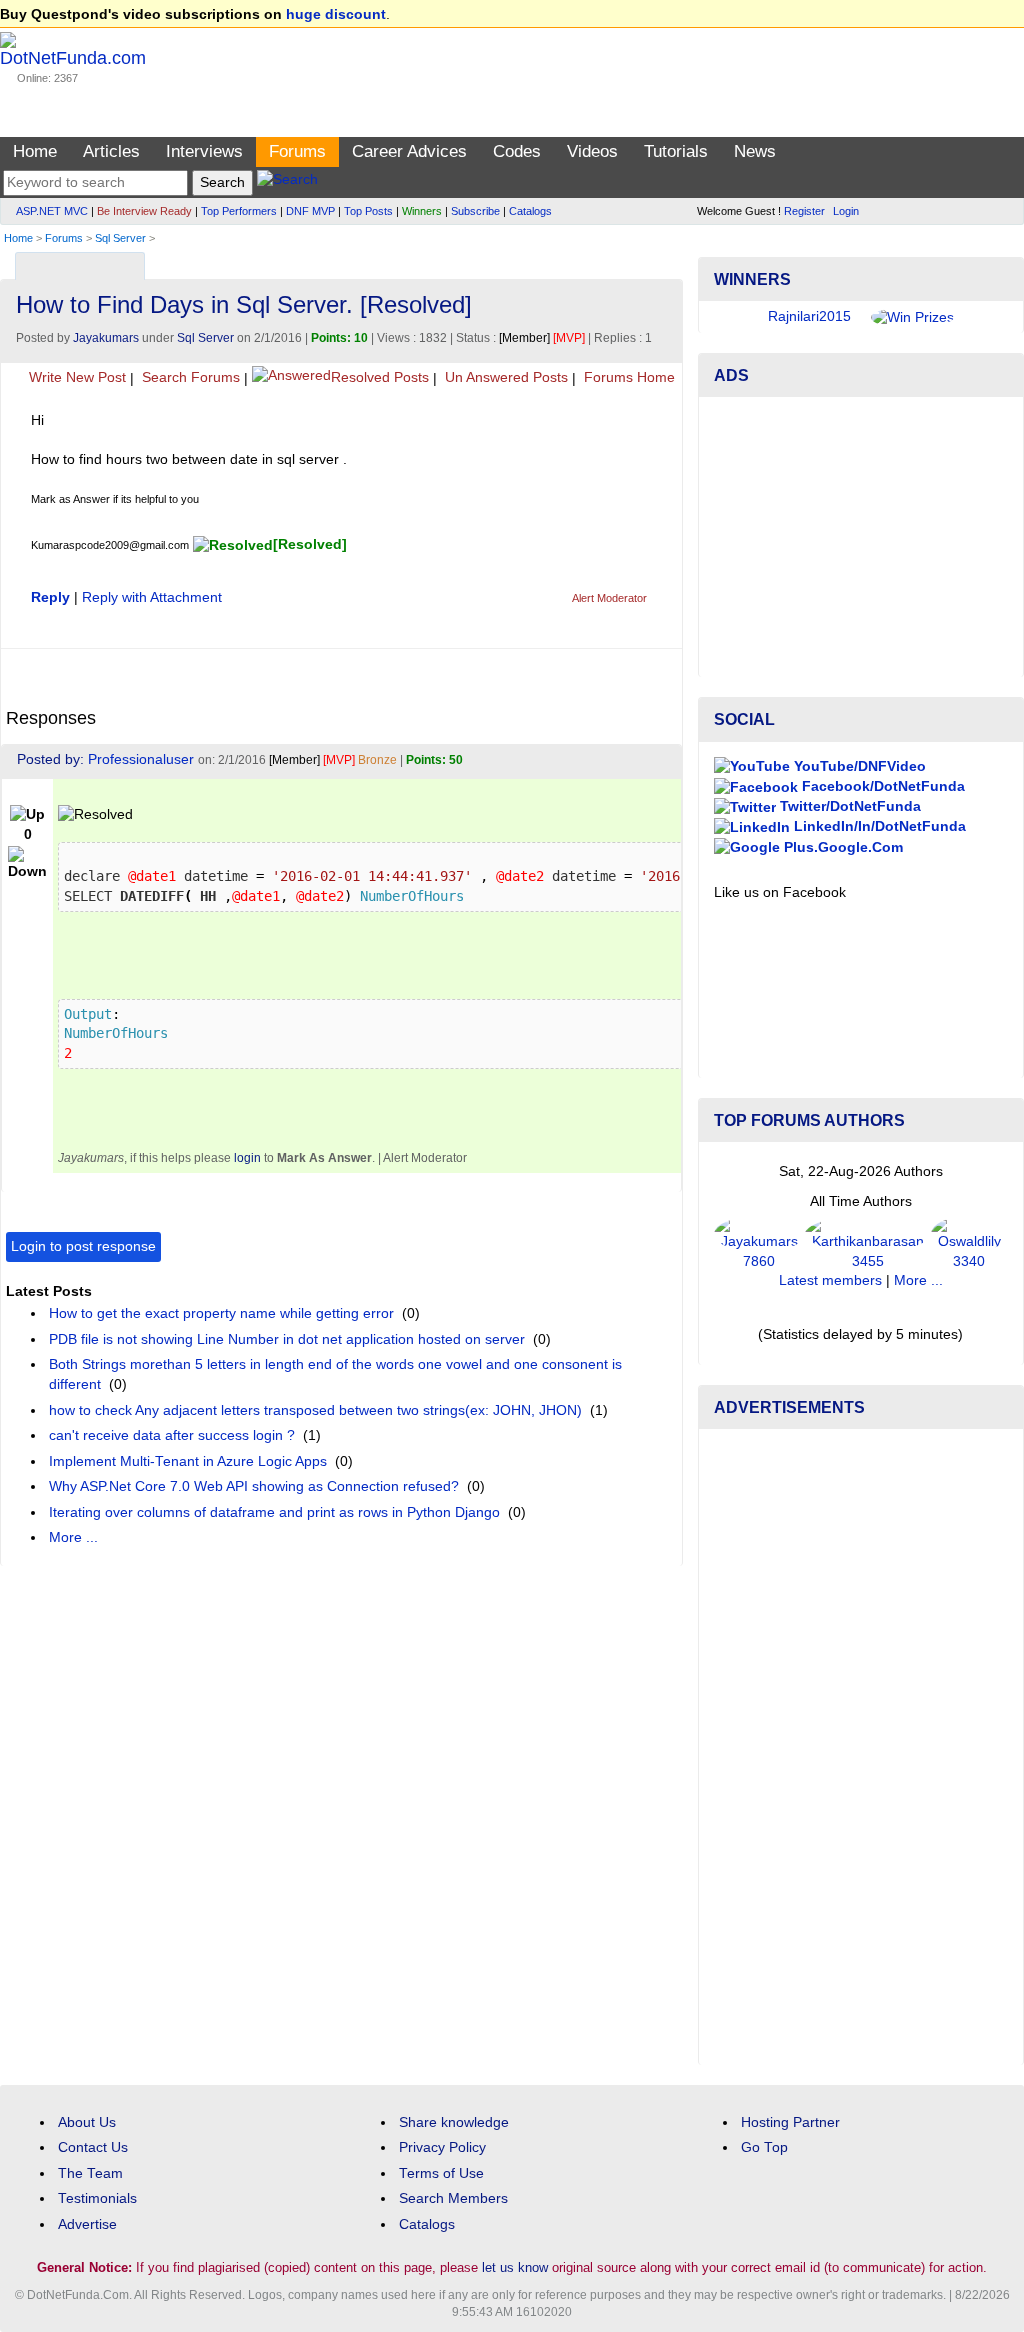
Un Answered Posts (504, 377)
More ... (73, 1537)
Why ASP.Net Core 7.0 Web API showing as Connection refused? (254, 1486)
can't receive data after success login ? (172, 1435)
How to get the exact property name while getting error (221, 1313)
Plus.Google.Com (841, 847)
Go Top (764, 2147)
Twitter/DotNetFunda (848, 806)
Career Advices (409, 151)
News (755, 151)
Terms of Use (441, 2173)
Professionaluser (141, 759)
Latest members (830, 1280)
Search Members (453, 2198)
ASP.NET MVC (52, 211)
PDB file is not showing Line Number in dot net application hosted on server (287, 1339)
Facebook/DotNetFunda (881, 786)
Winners (422, 211)
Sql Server (120, 238)
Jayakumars (106, 338)
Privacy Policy (442, 2147)
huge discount (336, 14)
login (247, 1158)
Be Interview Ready (144, 211)
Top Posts (368, 211)
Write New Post (75, 377)
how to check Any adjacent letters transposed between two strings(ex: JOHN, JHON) (315, 1410)
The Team (90, 2173)
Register (804, 211)
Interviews (204, 151)
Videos (592, 151)
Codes (517, 151)
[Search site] (287, 182)
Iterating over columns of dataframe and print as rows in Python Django (274, 1512)
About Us (87, 2122)
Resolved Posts (380, 377)
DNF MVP (310, 211)
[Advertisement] (861, 537)
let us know (515, 2267)
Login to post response (83, 1246)
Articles (111, 151)
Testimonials (97, 2198)
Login (846, 211)
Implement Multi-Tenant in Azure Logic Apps (188, 1461)
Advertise (87, 2224)
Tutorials (676, 151)
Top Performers (239, 211)
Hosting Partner (790, 2122)
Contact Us (93, 2147)
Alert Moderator (609, 598)
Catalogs (530, 211)
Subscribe (475, 211)
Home (35, 151)
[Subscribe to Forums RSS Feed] (664, 261)
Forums (297, 151)
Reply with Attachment (152, 597)
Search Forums (189, 377)
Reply (50, 597)
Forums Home (627, 377)
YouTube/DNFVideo (858, 766)
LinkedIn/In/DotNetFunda (878, 826)
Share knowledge (454, 2122)
